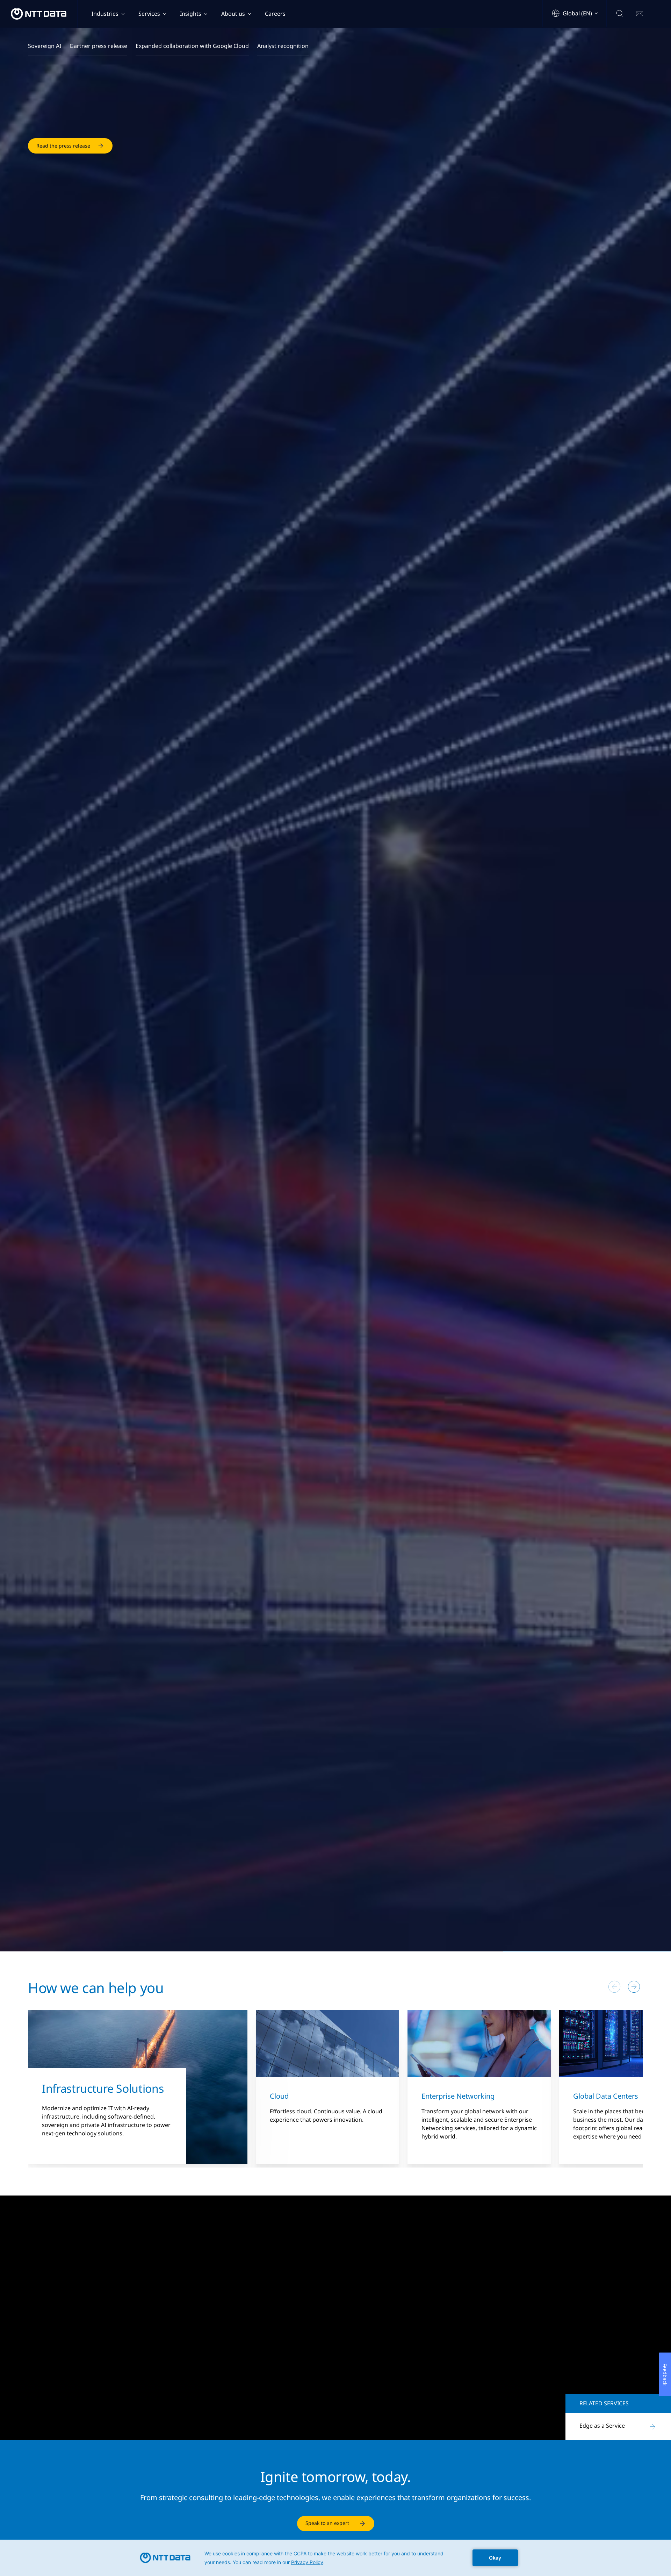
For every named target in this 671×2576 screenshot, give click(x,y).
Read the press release (63, 147)
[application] (335, 2558)
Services (149, 14)
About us (233, 14)
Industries (105, 14)
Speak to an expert (327, 2523)
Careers (275, 14)
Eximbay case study (59, 2404)
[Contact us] (640, 14)
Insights (191, 14)
